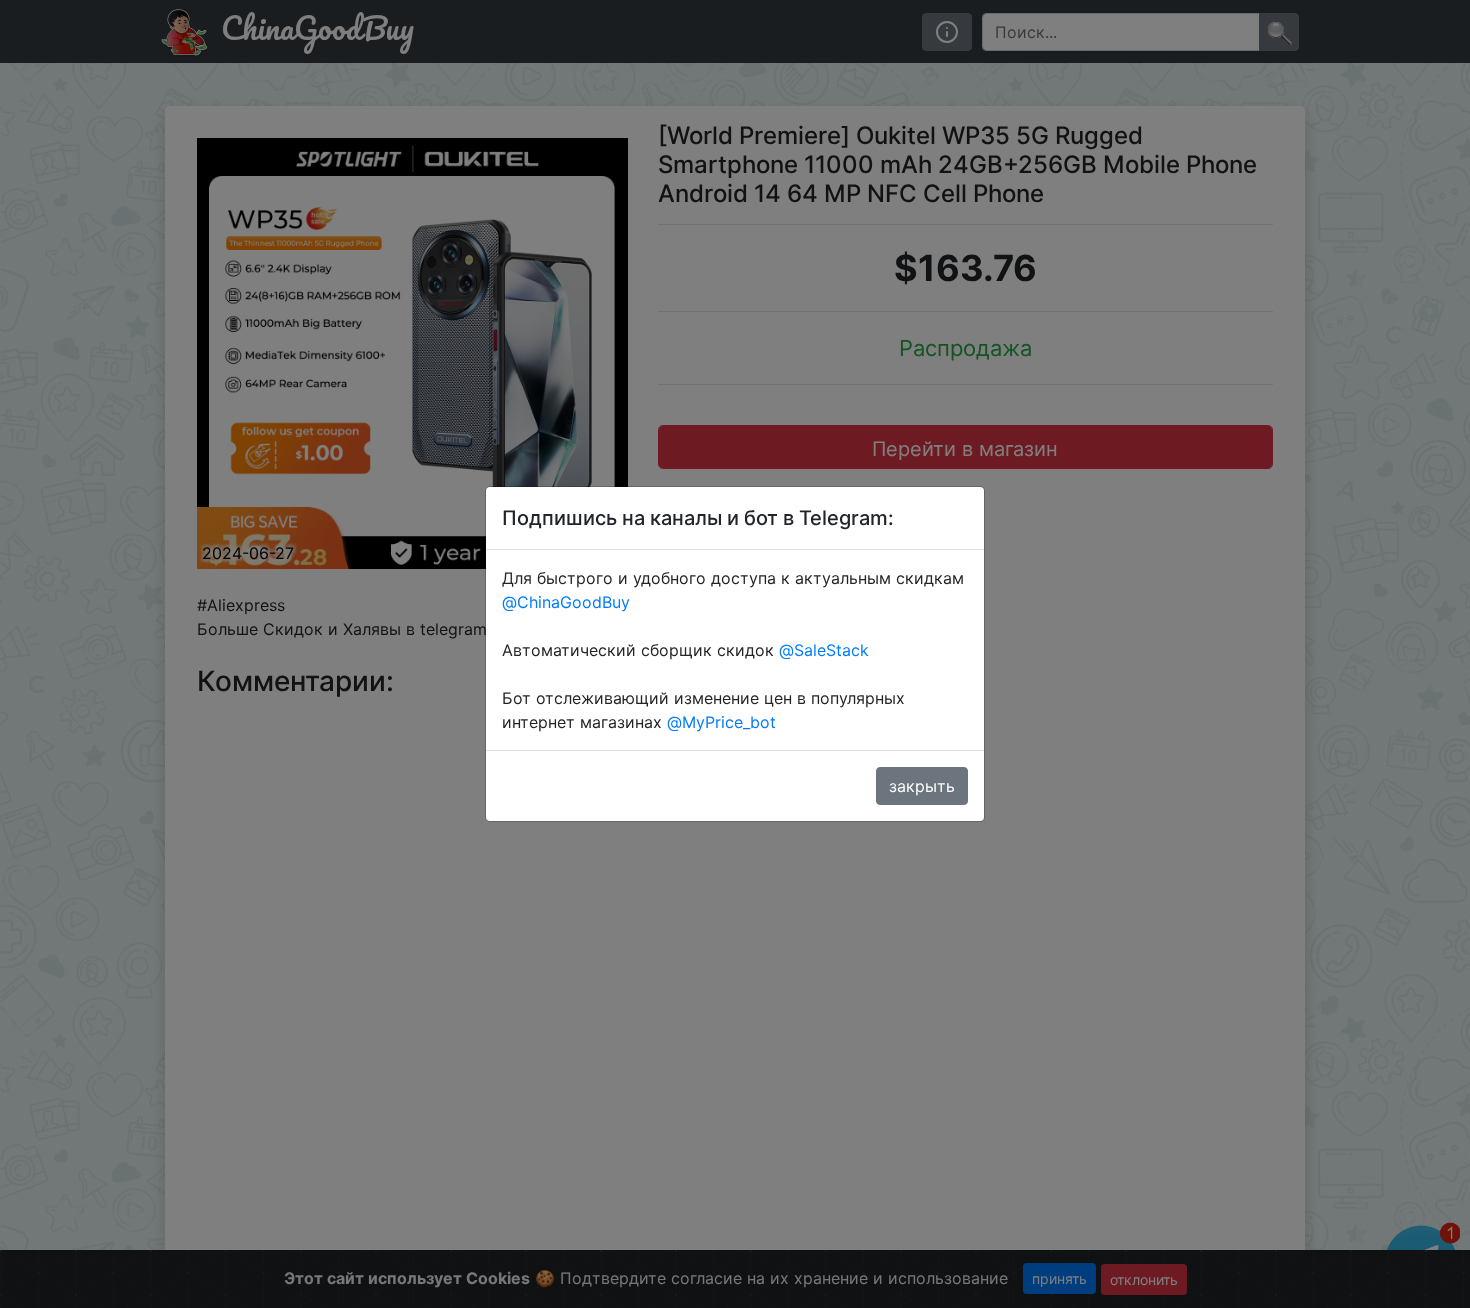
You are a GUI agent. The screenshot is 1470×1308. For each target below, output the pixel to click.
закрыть (922, 786)
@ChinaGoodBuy (566, 602)
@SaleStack (824, 650)
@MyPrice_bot (721, 722)
